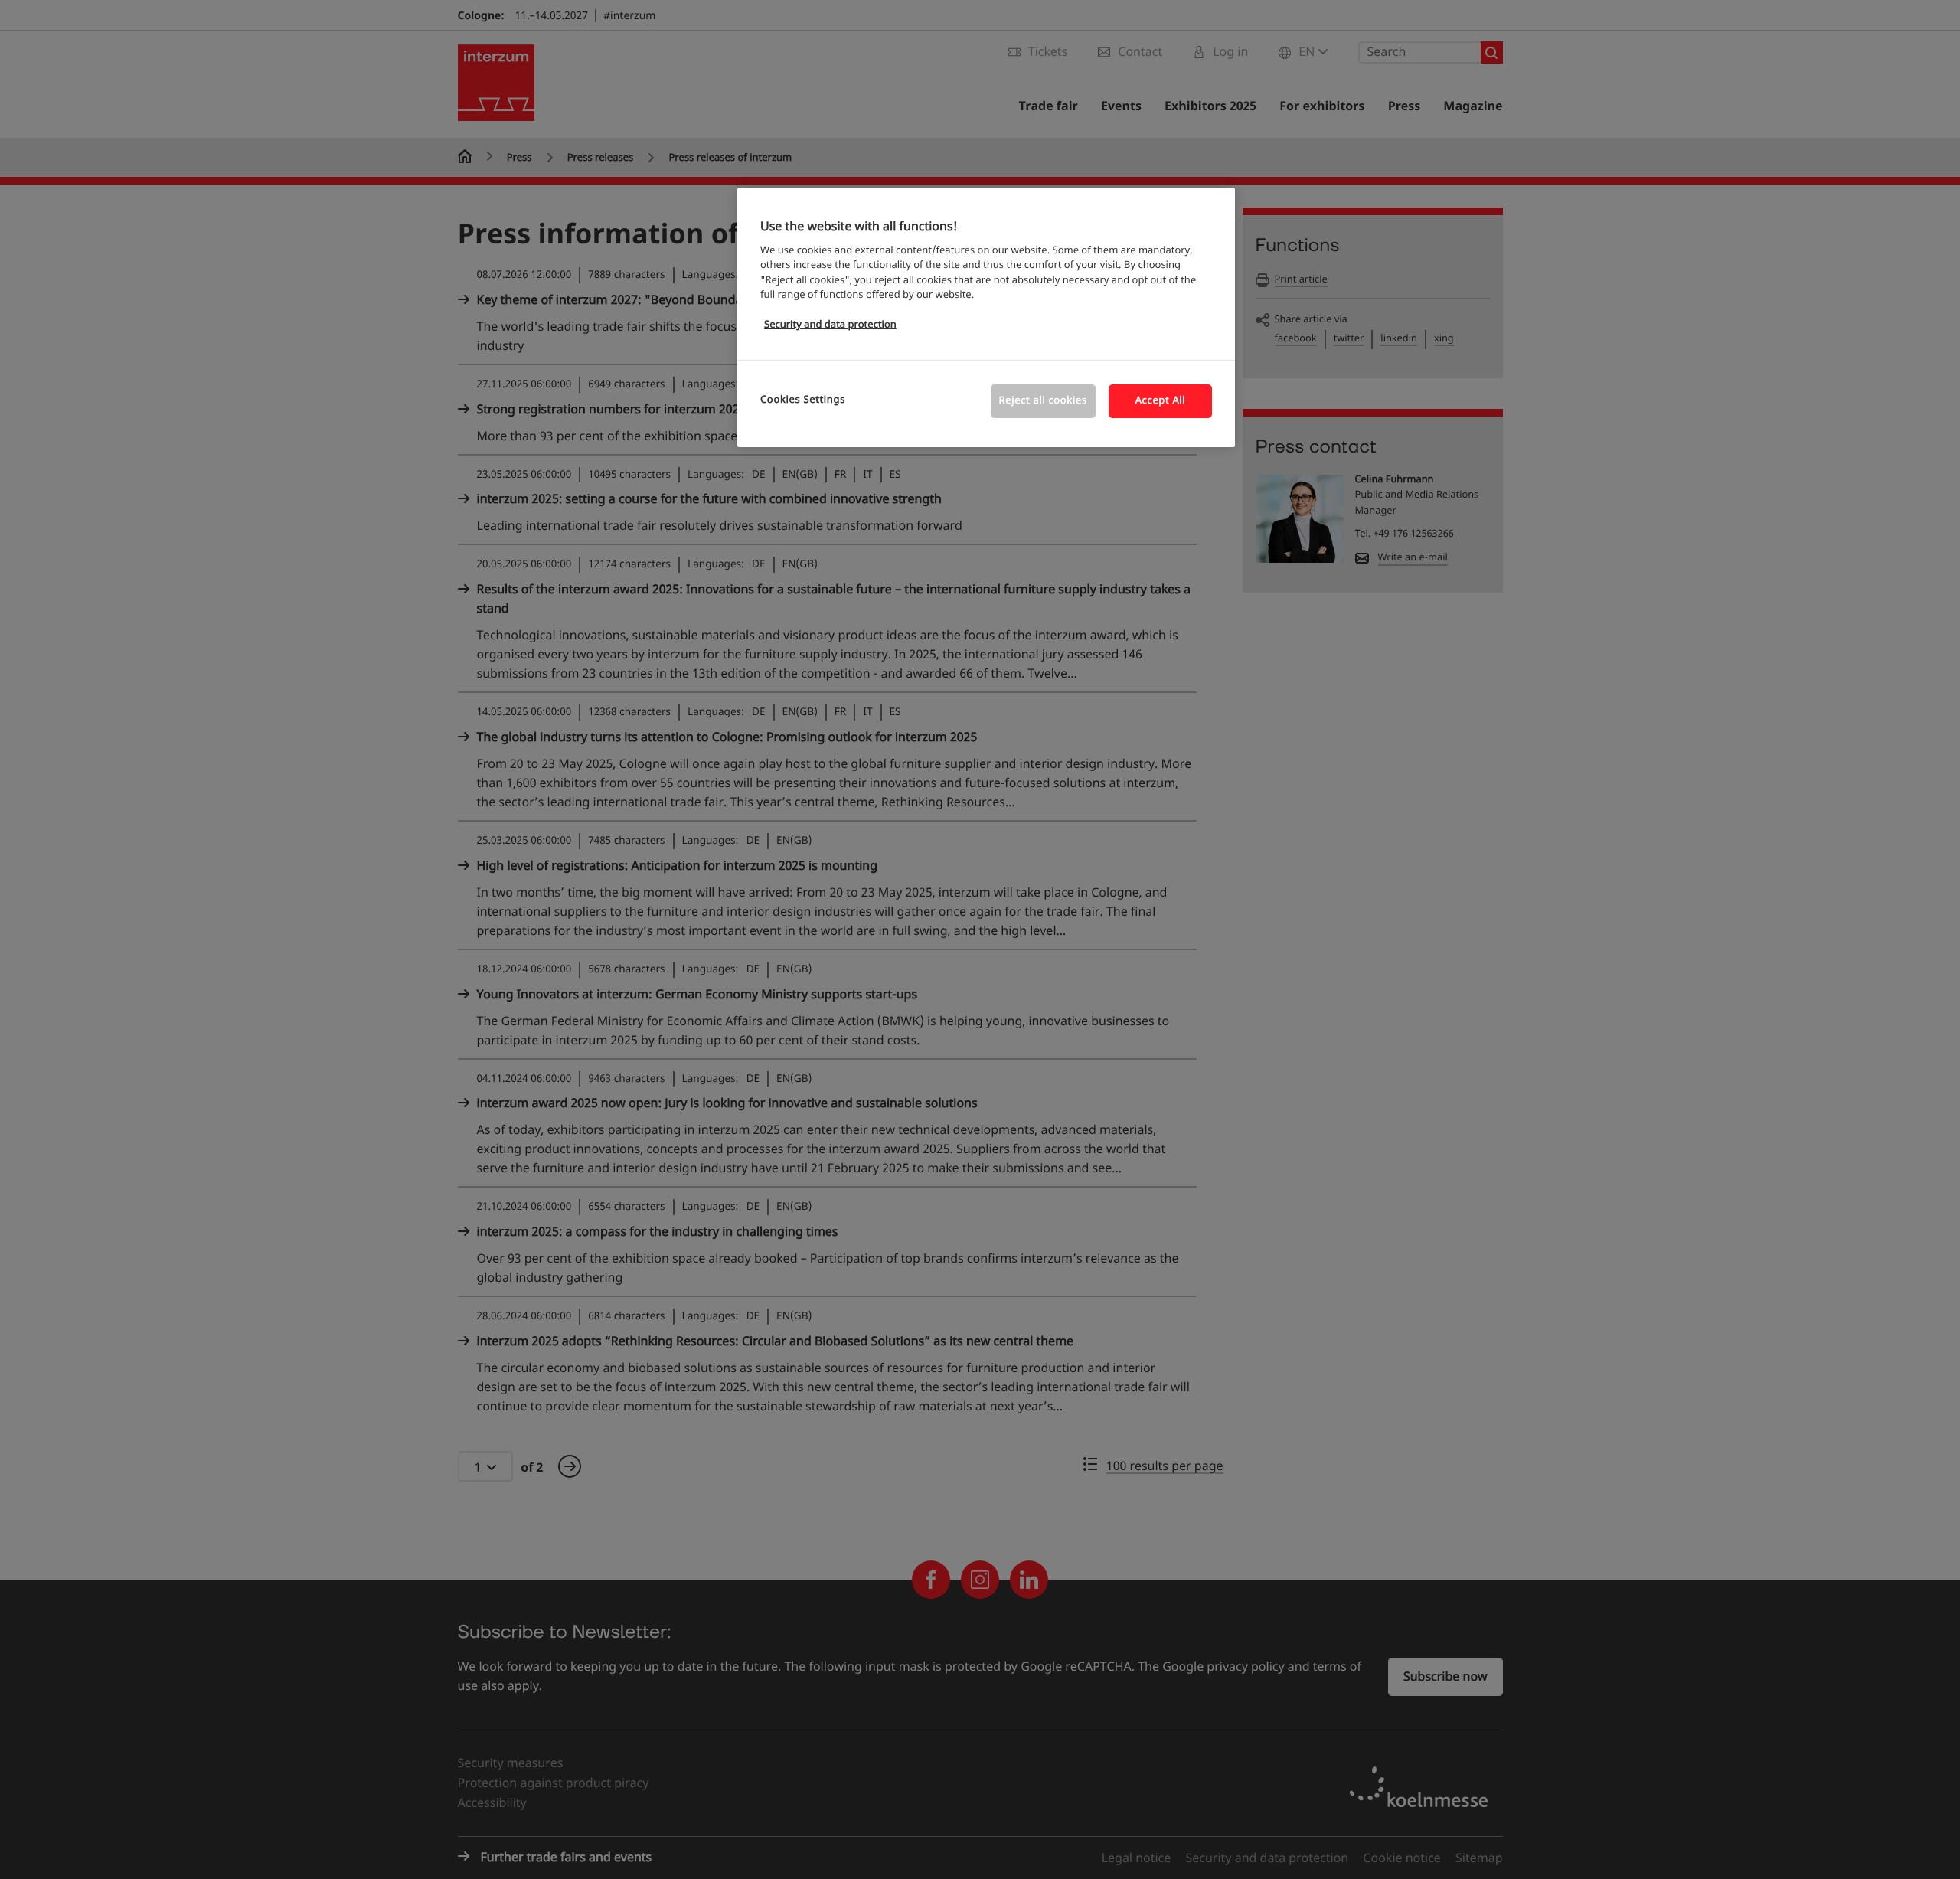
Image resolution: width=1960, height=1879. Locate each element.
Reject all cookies (1043, 401)
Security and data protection (830, 325)
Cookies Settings (803, 400)
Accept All (1161, 401)
